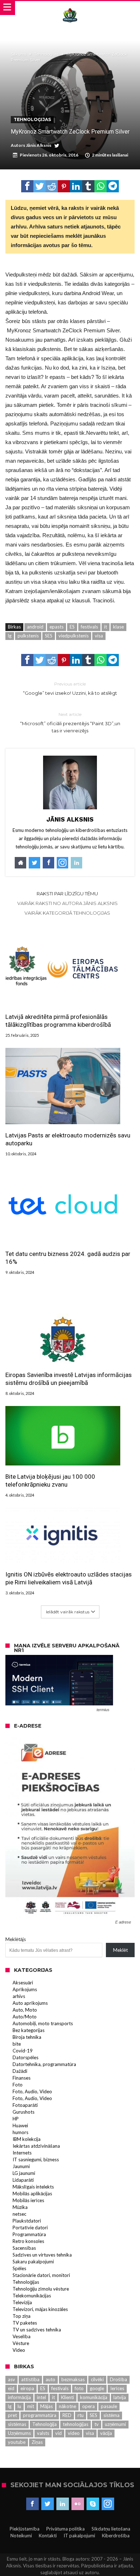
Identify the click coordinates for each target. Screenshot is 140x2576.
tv (97, 2424)
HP (16, 2119)
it (106, 627)
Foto (18, 2085)
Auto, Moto (25, 2010)
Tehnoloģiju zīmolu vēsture (41, 2289)
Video (19, 2350)
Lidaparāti (23, 2180)
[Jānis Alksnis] (70, 8)
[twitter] (39, 186)
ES (72, 627)
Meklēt (120, 1950)
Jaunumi (21, 2166)
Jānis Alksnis (39, 145)
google (97, 2388)
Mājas (46, 2406)
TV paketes (25, 2323)
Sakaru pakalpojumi (33, 2262)
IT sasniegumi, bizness (36, 2159)
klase (118, 627)
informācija (19, 2397)
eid (11, 2388)
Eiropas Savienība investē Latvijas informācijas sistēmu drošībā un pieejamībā (69, 1379)
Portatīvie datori (30, 2228)
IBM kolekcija (27, 2139)
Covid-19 (23, 2051)
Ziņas (37, 2442)
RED (67, 2415)
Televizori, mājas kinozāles (40, 2309)
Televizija (22, 2302)
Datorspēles (25, 2057)
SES (49, 636)
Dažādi (20, 2071)
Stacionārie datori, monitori (41, 2275)
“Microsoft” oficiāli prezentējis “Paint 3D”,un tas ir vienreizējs (70, 723)
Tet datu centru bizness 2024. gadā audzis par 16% (68, 1258)
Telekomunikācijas (32, 2296)
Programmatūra (29, 2234)
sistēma (111, 2415)
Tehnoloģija (45, 2424)
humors (20, 2132)
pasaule (109, 2406)
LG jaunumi (24, 2173)
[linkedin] (76, 186)
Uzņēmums (19, 2433)
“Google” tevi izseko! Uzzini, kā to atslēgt (70, 688)
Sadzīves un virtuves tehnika (42, 2255)
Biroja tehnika (27, 2037)
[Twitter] (48, 2504)
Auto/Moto (25, 2017)
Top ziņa (22, 2316)
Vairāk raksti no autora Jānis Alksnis (67, 903)
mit (31, 2406)
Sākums (18, 54)
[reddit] (52, 186)
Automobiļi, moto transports (43, 2023)
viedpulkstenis (74, 636)
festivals (89, 627)
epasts (57, 627)
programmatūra (40, 2415)
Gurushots (24, 2112)
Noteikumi (21, 2536)
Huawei (20, 2125)
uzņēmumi (115, 2424)
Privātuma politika (66, 2529)
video (74, 2433)
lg (10, 636)
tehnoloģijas (76, 2424)
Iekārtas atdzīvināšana (36, 2146)
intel (41, 2397)
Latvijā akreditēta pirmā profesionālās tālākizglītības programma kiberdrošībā (58, 1021)
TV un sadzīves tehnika (37, 2330)
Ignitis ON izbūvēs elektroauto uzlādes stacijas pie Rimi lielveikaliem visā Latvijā (69, 1578)
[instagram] (108, 2504)
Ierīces (117, 2388)
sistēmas (17, 2424)
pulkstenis (28, 636)
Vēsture (21, 2343)
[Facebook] (32, 2504)
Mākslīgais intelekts (33, 2187)
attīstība (30, 2379)
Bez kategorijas (29, 2030)
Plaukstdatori (27, 2221)
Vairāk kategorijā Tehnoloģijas (67, 913)
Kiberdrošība (116, 2536)
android (35, 627)
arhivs (19, 1996)
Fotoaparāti (25, 2105)
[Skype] (93, 2504)
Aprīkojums (25, 1989)
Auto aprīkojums (30, 2003)
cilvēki (97, 2379)
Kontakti (48, 2536)
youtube (17, 2442)
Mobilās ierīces (28, 2200)
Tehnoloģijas (46, 54)
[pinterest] (64, 186)
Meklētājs (16, 1939)
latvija (120, 2397)
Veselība (22, 2336)
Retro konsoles (28, 2241)
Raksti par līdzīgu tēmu (67, 894)
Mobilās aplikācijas (32, 2194)
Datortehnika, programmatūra (44, 2064)
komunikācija (94, 2397)
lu (19, 2406)
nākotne (67, 2406)
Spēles (19, 2268)
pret (12, 2415)
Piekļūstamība (25, 2529)
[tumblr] (88, 186)
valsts (43, 2433)
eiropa (27, 2388)
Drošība (118, 2379)
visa (99, 636)
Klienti (67, 2397)
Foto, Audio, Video (32, 2091)
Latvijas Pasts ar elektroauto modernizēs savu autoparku (68, 1139)
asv (11, 2379)
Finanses (22, 2078)
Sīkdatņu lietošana (111, 2529)
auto (50, 2379)
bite (17, 2044)
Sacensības (24, 2248)
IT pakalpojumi (79, 2536)
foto (79, 2388)
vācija (106, 2433)
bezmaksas (73, 2379)
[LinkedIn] (63, 2504)
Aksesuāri (23, 1983)
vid (59, 2433)
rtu (81, 2415)
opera (88, 2406)
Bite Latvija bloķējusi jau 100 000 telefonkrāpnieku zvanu (50, 1480)
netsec (19, 2214)
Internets (22, 2153)
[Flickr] (78, 2504)
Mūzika (20, 2207)
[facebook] (27, 186)
